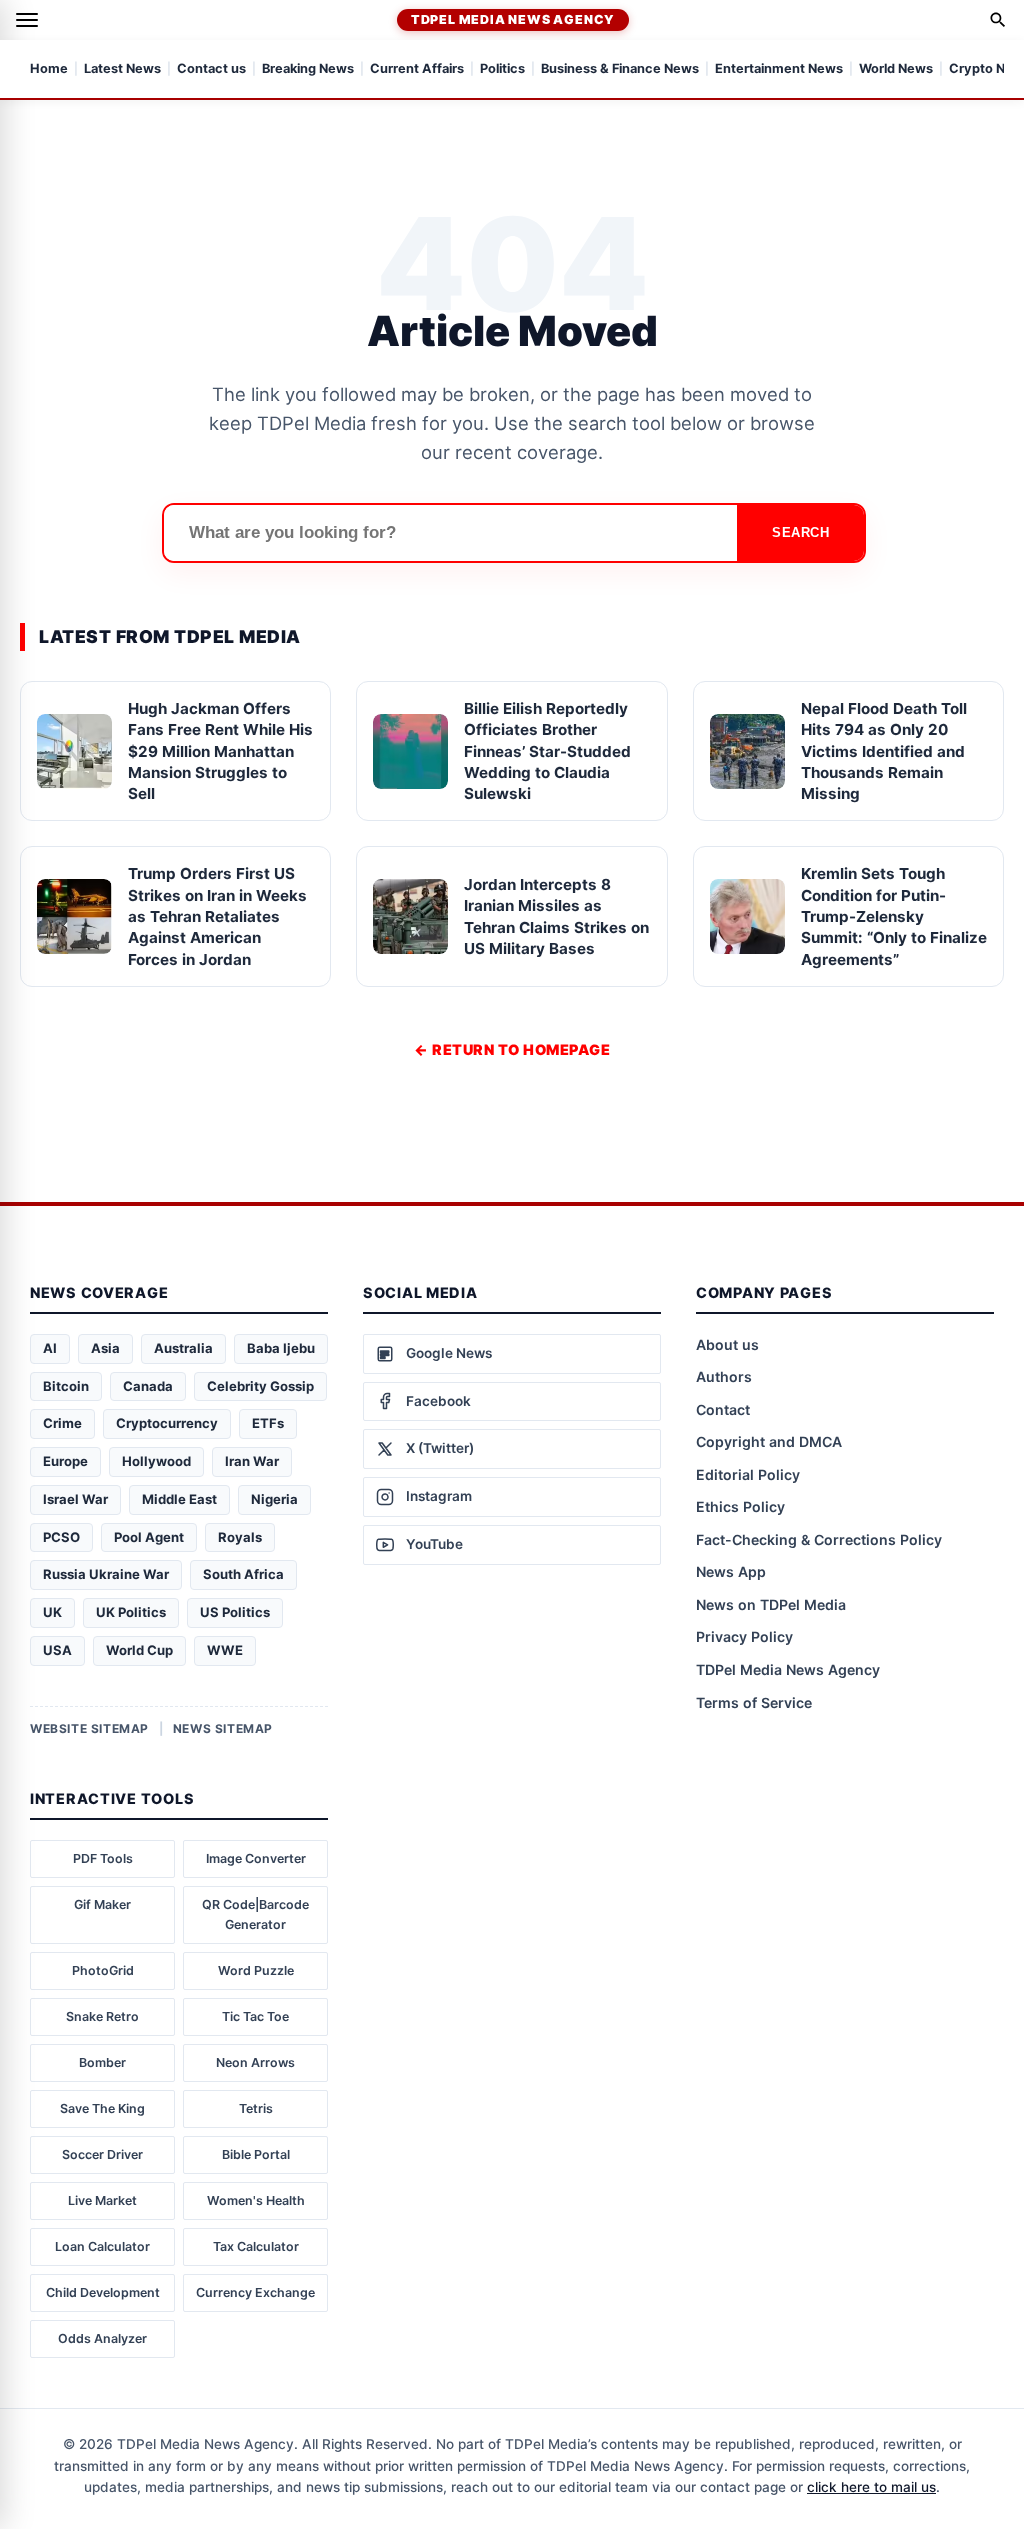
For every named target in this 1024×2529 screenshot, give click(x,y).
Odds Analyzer (102, 2338)
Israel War (75, 1499)
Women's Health (256, 2200)
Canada (148, 1386)
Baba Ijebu (281, 1348)
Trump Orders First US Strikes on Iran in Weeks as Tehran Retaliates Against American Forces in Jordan (217, 916)
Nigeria (274, 1499)
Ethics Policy (740, 1506)
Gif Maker (102, 1904)
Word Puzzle (256, 1970)
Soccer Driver (102, 2154)
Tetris (256, 2108)
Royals (240, 1537)
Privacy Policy (744, 1636)
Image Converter (256, 1858)
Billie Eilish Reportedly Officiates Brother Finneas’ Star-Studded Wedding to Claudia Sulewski (547, 751)
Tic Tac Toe (255, 2016)
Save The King (102, 2108)
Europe (65, 1461)
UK (52, 1612)
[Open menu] (27, 20)
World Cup (139, 1650)
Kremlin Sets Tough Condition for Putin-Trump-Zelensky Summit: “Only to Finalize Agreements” (894, 916)
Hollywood (156, 1461)
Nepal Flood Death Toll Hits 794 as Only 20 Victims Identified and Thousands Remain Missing (884, 751)
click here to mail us (871, 2487)
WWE (225, 1650)
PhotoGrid (103, 1970)
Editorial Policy (748, 1474)
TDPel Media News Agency (513, 19)
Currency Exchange (255, 2292)
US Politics (235, 1612)
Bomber (102, 2062)
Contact (723, 1409)
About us (727, 1344)
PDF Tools (103, 1858)
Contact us (211, 69)
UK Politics (131, 1612)
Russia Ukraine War (106, 1574)
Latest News (122, 69)
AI (50, 1348)
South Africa (243, 1574)
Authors (724, 1376)
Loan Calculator (102, 2246)
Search (800, 532)
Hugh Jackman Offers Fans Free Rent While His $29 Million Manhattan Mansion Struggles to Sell (220, 751)
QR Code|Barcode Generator (255, 1914)
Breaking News (308, 69)
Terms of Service (754, 1702)
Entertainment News (779, 69)
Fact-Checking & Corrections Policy (819, 1539)
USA (57, 1650)
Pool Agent (149, 1537)
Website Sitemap (89, 1728)
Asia (105, 1348)
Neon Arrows (255, 2062)
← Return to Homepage (512, 1049)
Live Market (102, 2200)
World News (896, 69)
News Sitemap (223, 1728)
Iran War (252, 1461)
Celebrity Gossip (260, 1386)
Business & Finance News (620, 69)
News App (731, 1571)
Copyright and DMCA (769, 1441)
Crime (62, 1423)
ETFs (268, 1423)
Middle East (179, 1499)
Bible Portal (256, 2154)
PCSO (61, 1537)
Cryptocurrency (167, 1423)
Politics (502, 69)
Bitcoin (66, 1386)
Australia (183, 1348)
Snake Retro (102, 2016)
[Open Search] (998, 20)
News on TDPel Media (771, 1604)
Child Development (103, 2292)
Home (49, 69)
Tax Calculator (256, 2246)
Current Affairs (417, 69)
